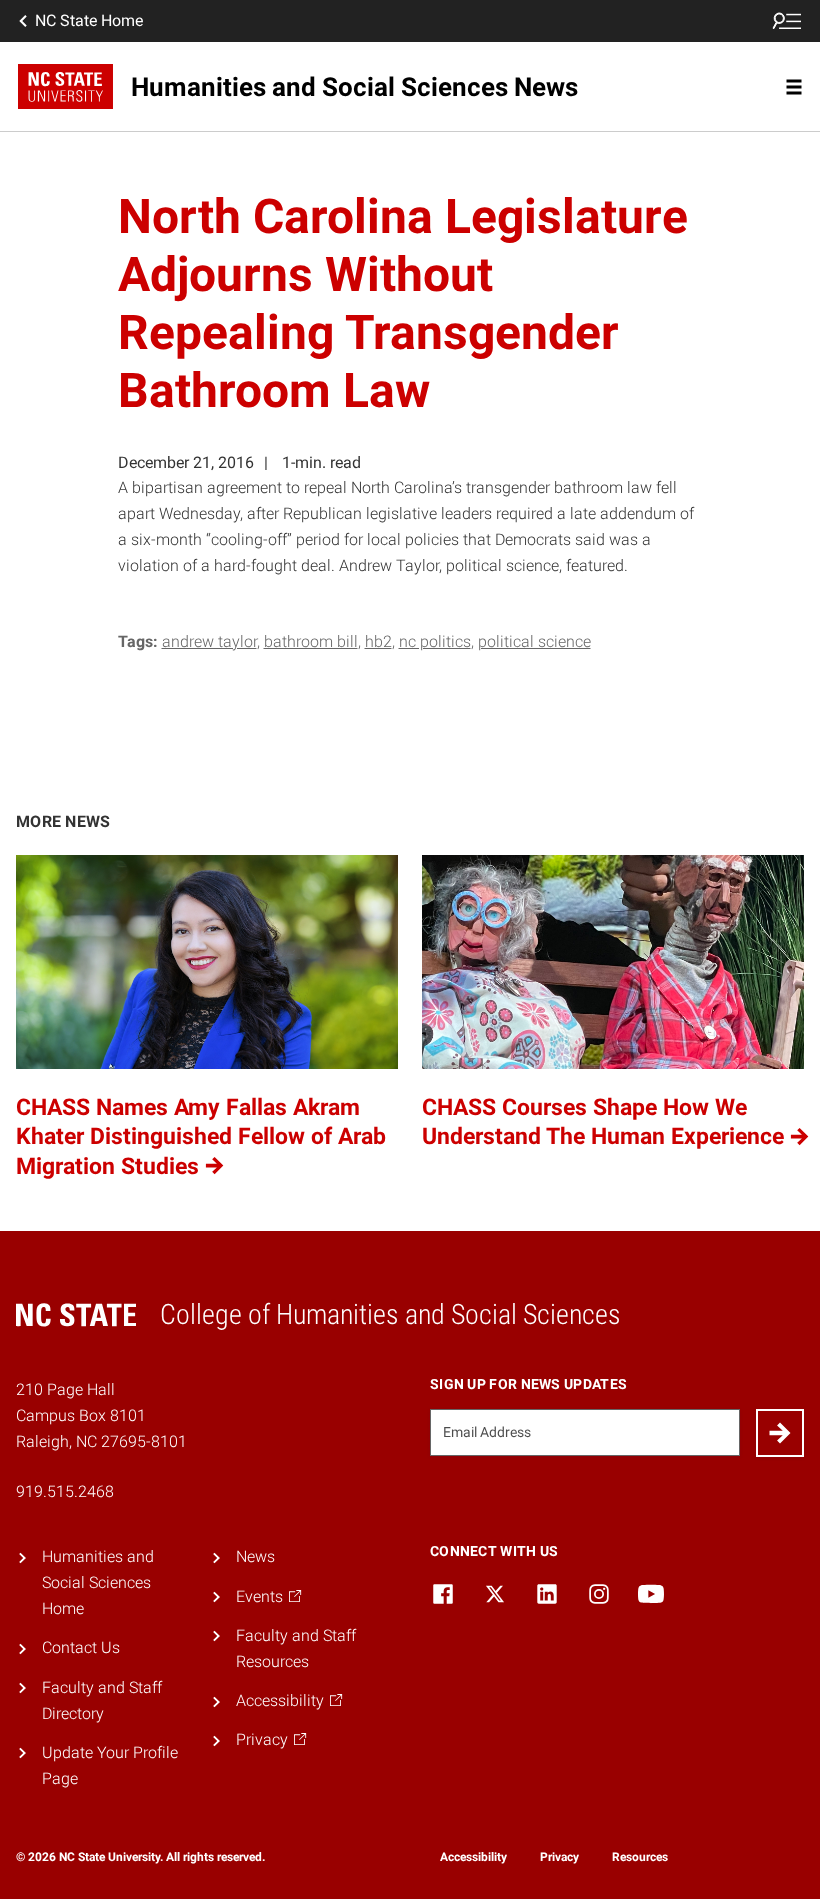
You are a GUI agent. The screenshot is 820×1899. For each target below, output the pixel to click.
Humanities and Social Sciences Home (98, 1582)
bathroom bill (311, 641)
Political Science (534, 641)
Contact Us (81, 1647)
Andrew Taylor (209, 641)
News (255, 1556)
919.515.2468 (65, 1491)
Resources (640, 1857)
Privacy (559, 1857)
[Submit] (780, 1433)
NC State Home (89, 20)
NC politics (435, 641)
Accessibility (473, 1857)
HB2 (378, 641)
